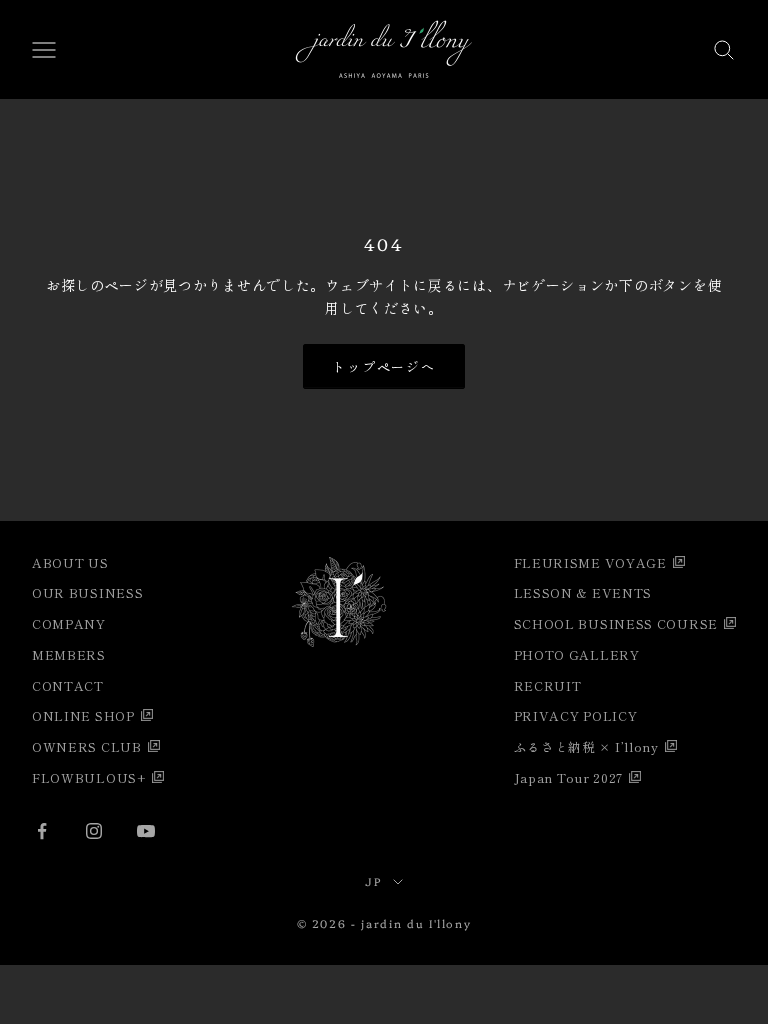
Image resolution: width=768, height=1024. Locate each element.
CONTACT (68, 685)
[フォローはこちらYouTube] (146, 831)
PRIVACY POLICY (576, 715)
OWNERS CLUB (87, 746)
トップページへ (384, 366)
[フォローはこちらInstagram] (94, 831)
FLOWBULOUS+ (89, 777)
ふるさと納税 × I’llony (586, 746)
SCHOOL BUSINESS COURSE (616, 623)
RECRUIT (548, 685)
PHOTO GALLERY (577, 654)
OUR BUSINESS (87, 592)
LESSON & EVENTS (583, 592)
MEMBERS (69, 654)
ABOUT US (70, 562)
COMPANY (69, 623)
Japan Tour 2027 (569, 777)
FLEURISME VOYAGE (590, 562)
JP (373, 881)
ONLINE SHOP (83, 715)
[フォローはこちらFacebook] (42, 831)
